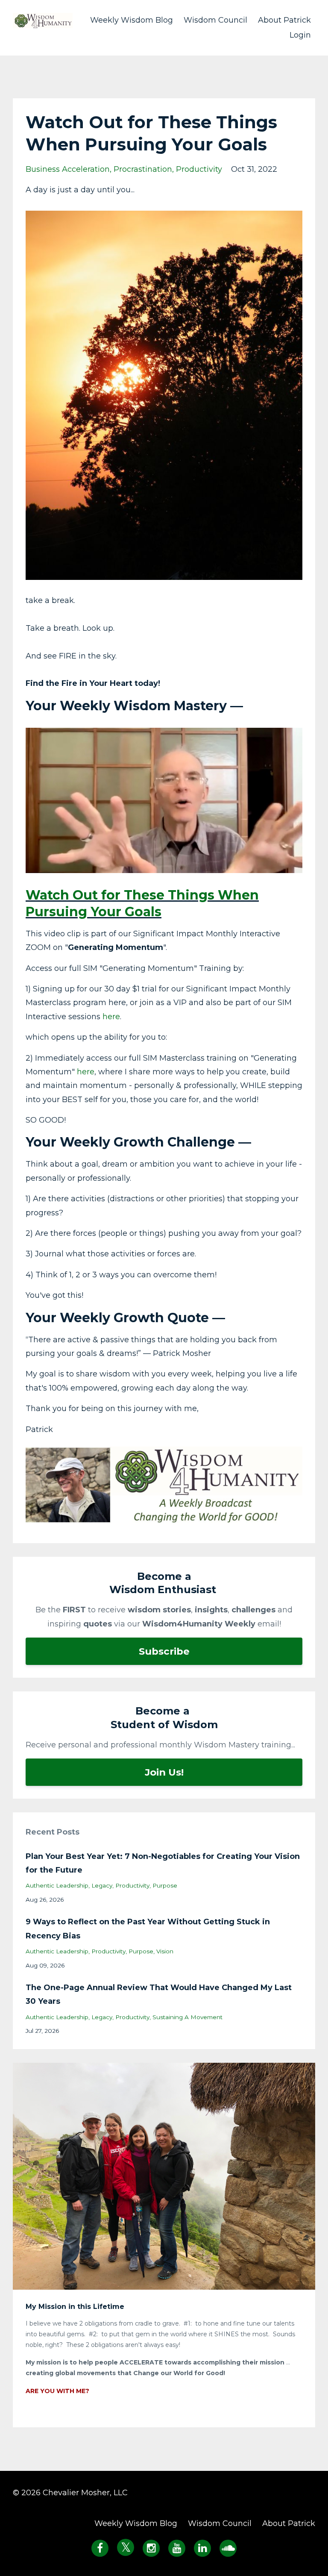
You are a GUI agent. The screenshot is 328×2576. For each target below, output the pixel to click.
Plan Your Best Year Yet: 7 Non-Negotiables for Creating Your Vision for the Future (163, 1863)
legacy (102, 1885)
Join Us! (164, 1772)
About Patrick (284, 20)
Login (300, 35)
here (111, 1017)
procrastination (143, 169)
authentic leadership (57, 1885)
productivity (199, 169)
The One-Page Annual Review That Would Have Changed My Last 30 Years (159, 1994)
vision (165, 1951)
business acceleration (68, 169)
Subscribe (164, 1651)
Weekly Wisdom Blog (132, 20)
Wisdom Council (215, 20)
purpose (165, 1885)
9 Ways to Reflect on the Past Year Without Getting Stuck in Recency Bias (148, 1929)
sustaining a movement (187, 2017)
